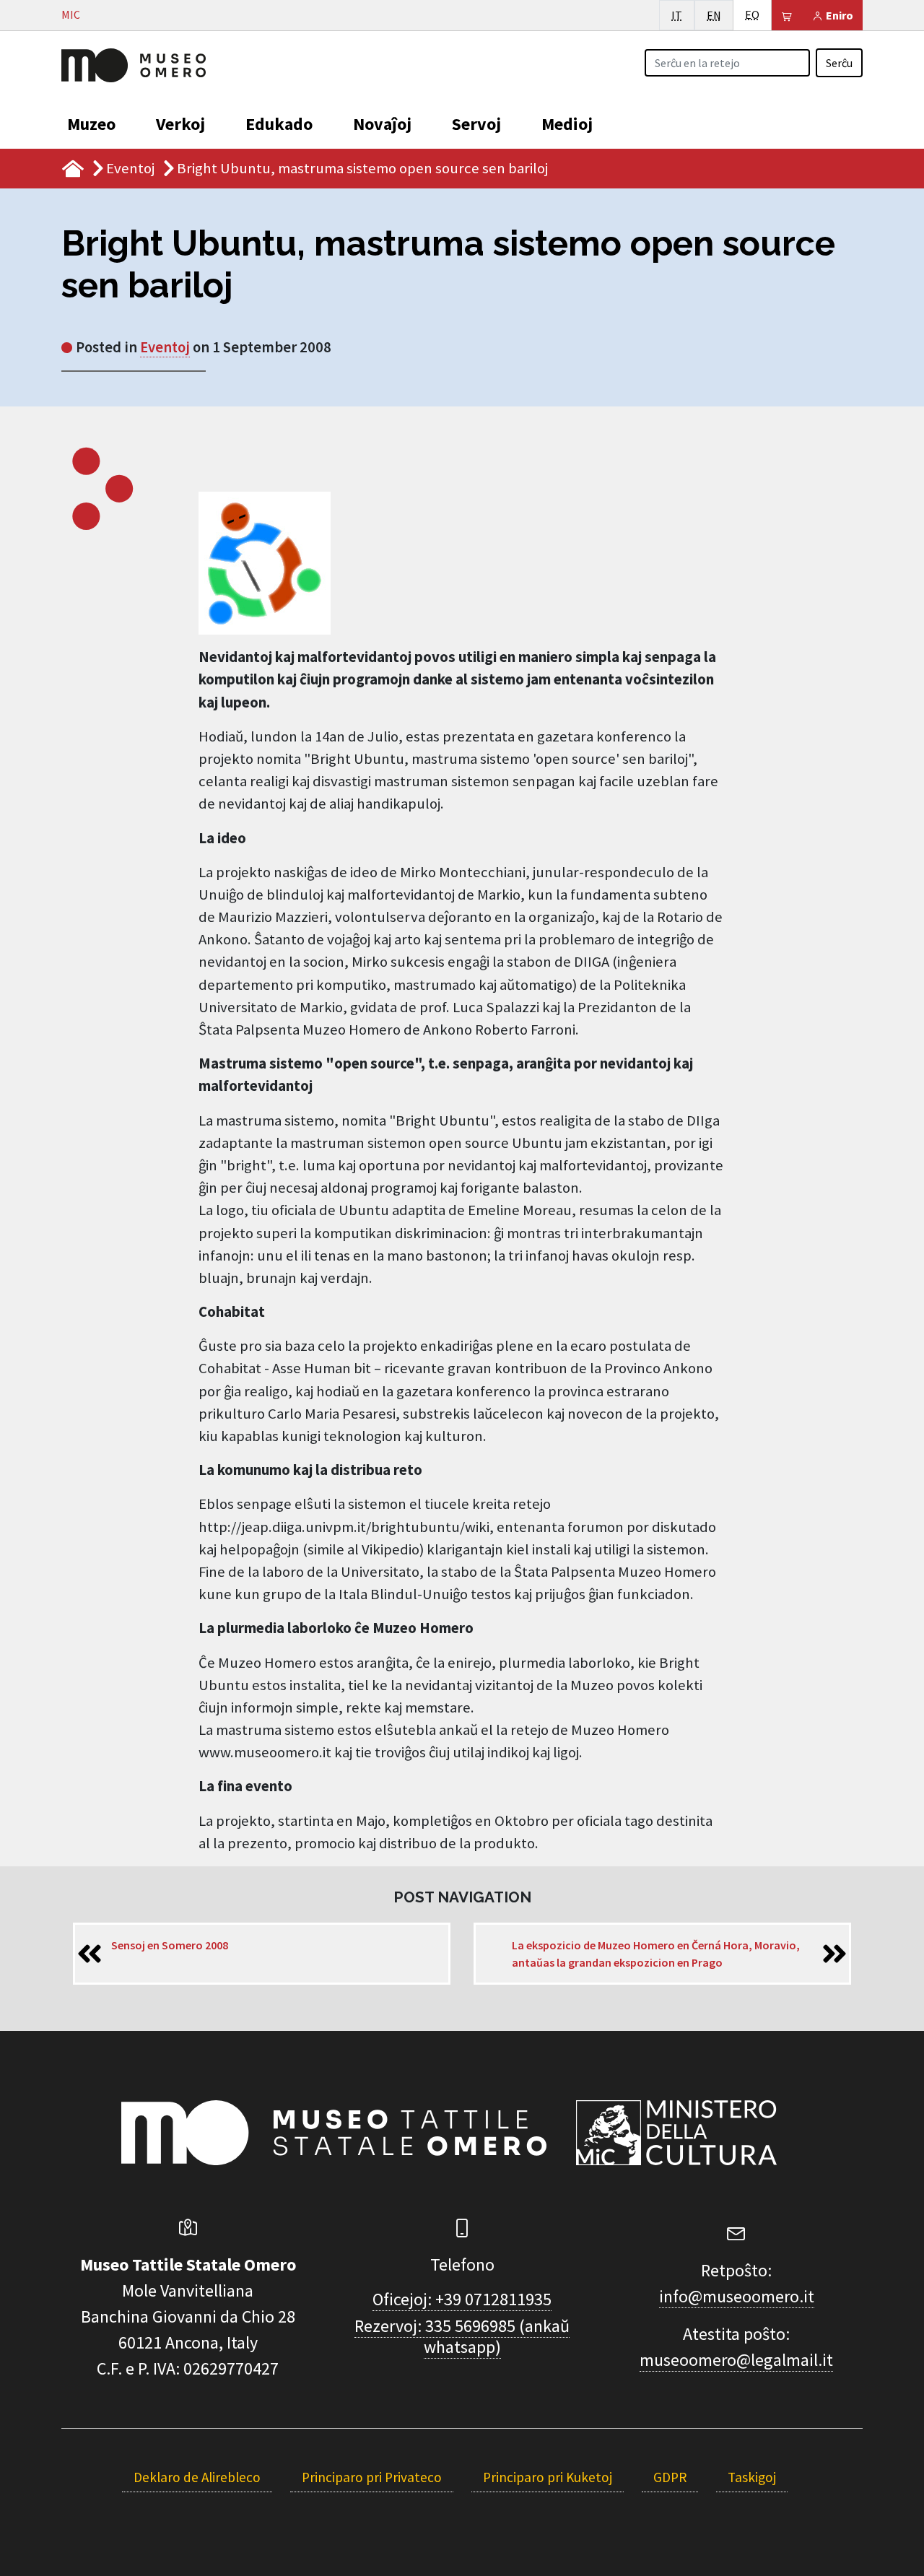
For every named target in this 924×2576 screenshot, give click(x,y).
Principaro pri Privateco (372, 2477)
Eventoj (130, 168)
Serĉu (839, 63)
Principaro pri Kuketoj (548, 2477)
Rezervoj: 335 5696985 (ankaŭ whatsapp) (462, 2336)
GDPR (670, 2477)
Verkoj (180, 124)
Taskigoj (752, 2477)
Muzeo (91, 124)
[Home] (134, 64)
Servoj (476, 124)
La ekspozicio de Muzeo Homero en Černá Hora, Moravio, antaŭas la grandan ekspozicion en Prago (656, 1954)
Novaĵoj (382, 124)
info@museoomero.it (737, 2296)
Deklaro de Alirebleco (197, 2477)
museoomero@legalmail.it (736, 2360)
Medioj (567, 124)
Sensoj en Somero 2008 (170, 1945)
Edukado (279, 124)
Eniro (838, 15)
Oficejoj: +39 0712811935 (462, 2299)
